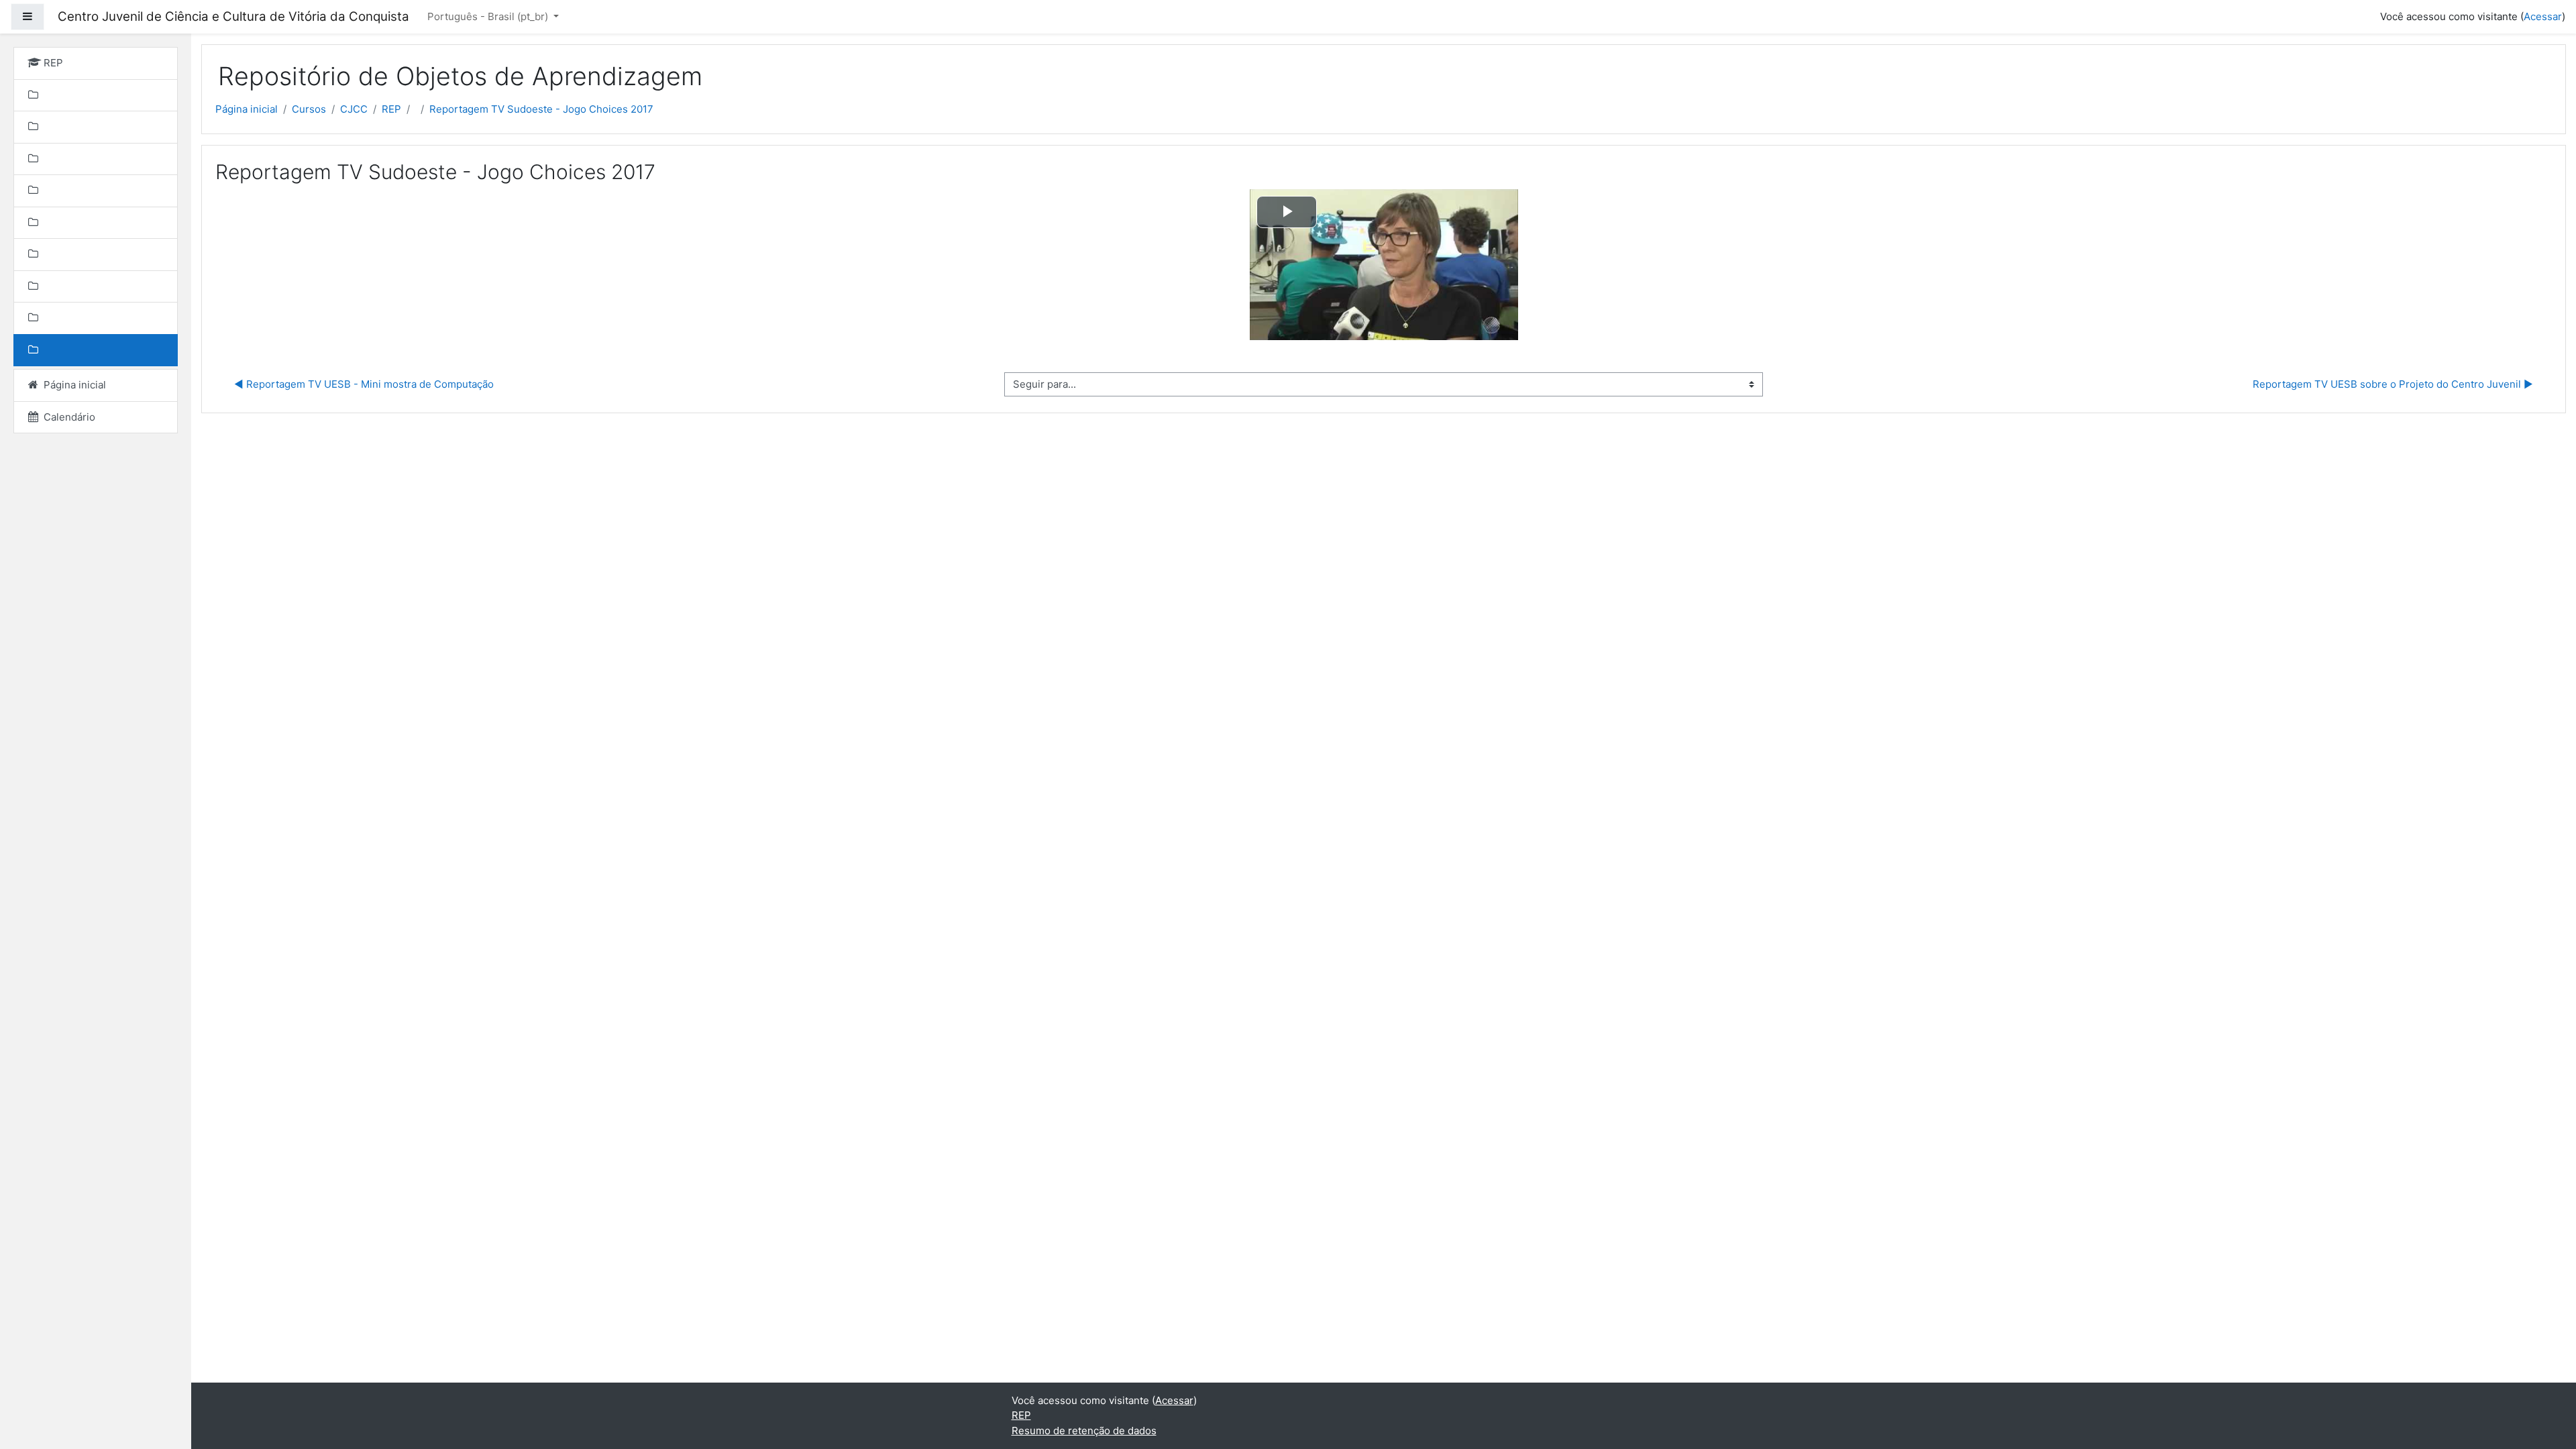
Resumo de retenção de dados (1084, 1431)
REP (391, 109)
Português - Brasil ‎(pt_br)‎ (489, 16)
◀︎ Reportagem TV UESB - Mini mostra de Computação (364, 384)
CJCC (354, 109)
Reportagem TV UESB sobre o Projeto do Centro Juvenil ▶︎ (2393, 384)
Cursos (309, 109)
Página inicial (247, 109)
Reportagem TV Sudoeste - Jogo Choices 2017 (541, 109)
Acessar (2543, 16)
